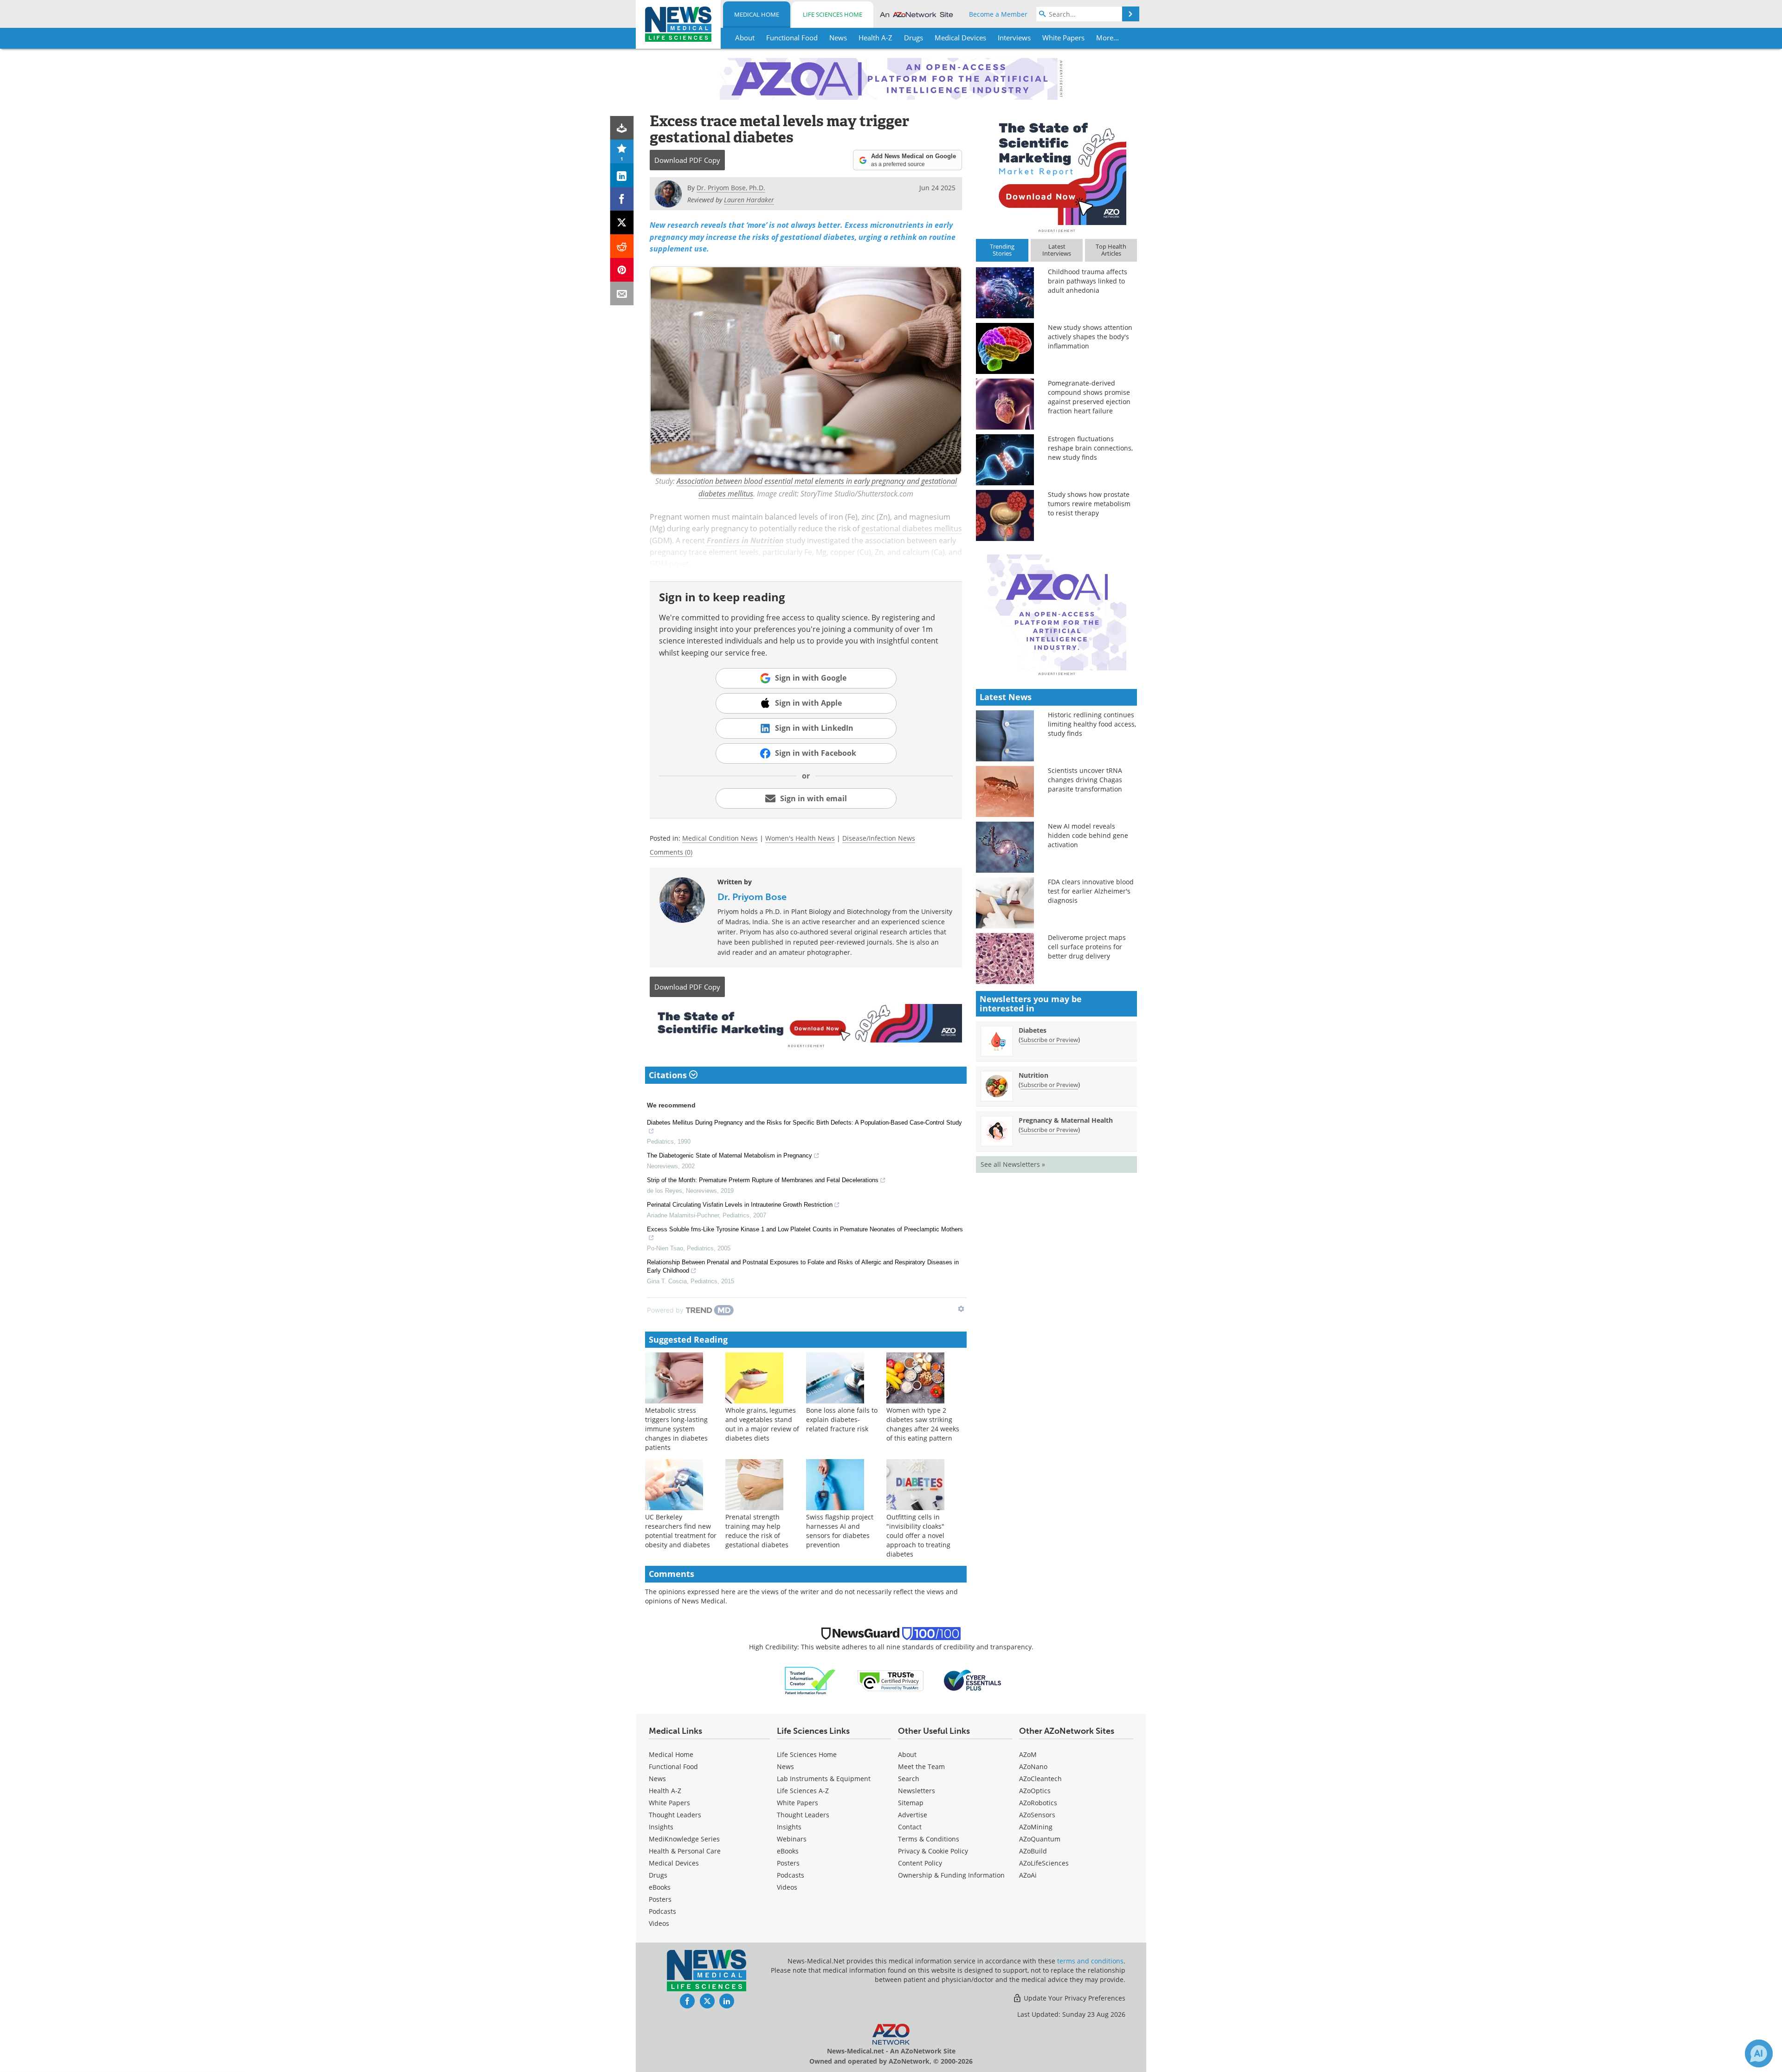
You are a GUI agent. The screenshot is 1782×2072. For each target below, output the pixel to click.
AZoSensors (1037, 1815)
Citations (669, 1075)
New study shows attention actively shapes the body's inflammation (1090, 337)
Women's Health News (800, 838)
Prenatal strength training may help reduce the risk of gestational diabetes (757, 1531)
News (657, 1779)
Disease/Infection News (879, 838)
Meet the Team (921, 1766)
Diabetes (1033, 1030)
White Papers (669, 1803)
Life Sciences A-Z (803, 1791)
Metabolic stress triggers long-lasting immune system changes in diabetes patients (676, 1429)
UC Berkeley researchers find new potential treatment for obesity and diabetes (681, 1531)
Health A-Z (665, 1791)
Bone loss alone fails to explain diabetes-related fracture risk (842, 1419)
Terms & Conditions (929, 1839)
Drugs (658, 1875)
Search (909, 1779)
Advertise (913, 1815)
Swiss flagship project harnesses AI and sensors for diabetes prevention (840, 1531)
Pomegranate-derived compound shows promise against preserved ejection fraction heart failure (1089, 397)
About (907, 1754)
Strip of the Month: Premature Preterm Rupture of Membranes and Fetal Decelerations (763, 1180)
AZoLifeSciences (1044, 1863)
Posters (660, 1899)
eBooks (660, 1887)
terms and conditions (1090, 1961)
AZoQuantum (1040, 1839)
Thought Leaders (675, 1815)
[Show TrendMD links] (961, 1309)
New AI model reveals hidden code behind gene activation (1088, 835)
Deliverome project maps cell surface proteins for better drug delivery (1087, 947)
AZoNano (1033, 1766)
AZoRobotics (1038, 1803)
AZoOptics (1035, 1791)
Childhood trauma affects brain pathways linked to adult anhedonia (1088, 281)
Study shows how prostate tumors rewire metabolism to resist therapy (1089, 504)
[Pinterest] (622, 270)
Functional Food (673, 1766)
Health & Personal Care (685, 1851)
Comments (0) (671, 852)
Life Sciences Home (833, 14)
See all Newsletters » (1013, 1164)
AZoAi (1028, 1875)
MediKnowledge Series (684, 1839)
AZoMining (1036, 1827)
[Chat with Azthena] (1759, 2053)
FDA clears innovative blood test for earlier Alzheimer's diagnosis (1091, 891)
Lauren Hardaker (749, 200)
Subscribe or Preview (1049, 1040)
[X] (622, 222)
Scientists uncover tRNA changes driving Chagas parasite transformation (1085, 780)
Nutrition (1033, 1075)
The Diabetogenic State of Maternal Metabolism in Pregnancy (730, 1155)
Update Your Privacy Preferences (1074, 1998)
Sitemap (911, 1803)
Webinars (792, 1839)
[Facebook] (622, 199)
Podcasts (662, 1911)
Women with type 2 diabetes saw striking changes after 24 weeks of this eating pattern (923, 1424)
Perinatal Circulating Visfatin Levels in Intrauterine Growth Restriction (740, 1205)
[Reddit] (622, 246)
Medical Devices (674, 1863)
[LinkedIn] (622, 175)
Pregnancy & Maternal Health (1066, 1120)
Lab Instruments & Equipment (824, 1779)
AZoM (1028, 1754)
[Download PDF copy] (622, 128)
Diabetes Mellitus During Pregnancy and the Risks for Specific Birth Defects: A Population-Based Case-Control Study (804, 1123)
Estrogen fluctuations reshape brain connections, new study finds (1090, 448)
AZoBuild (1033, 1851)
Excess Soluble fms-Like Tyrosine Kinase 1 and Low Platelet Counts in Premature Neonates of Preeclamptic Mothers (805, 1229)
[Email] (622, 293)
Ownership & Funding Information (951, 1875)
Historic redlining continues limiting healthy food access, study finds (1092, 724)
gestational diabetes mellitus (912, 528)
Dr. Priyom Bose (752, 897)
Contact (910, 1827)
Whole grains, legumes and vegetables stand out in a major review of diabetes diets (762, 1424)
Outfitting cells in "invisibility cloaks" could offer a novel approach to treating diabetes (918, 1535)
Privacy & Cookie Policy (933, 1851)
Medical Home (757, 14)
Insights (661, 1827)
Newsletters (917, 1791)
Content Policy (920, 1863)
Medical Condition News (720, 838)
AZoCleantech (1040, 1779)
